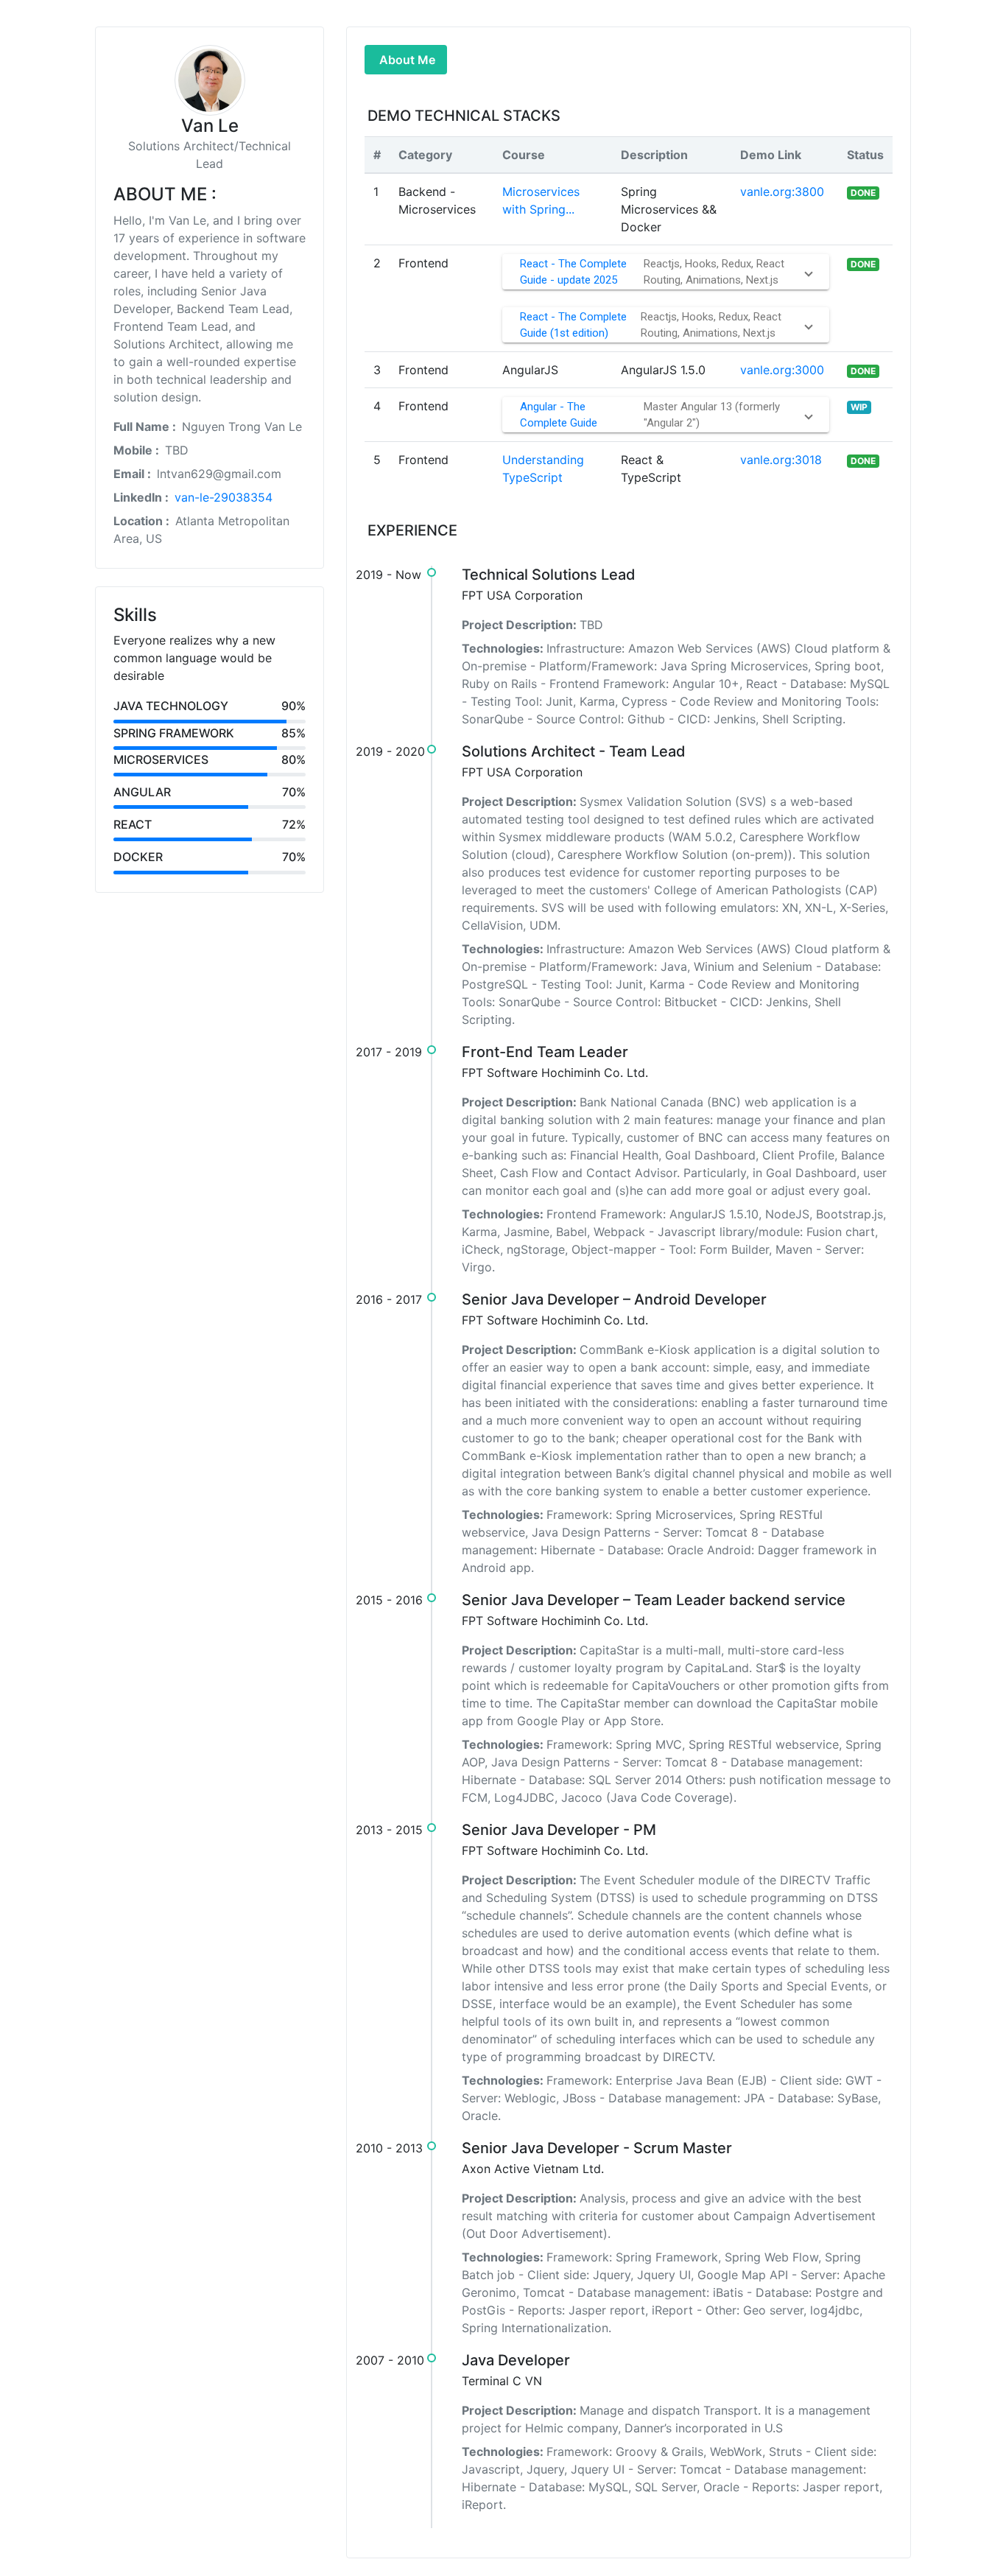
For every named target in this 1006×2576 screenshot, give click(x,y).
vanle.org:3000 (782, 370)
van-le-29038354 (224, 497)
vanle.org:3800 (782, 192)
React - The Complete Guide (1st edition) (573, 325)
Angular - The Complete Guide (559, 415)
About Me (407, 60)
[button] (666, 272)
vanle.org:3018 (781, 460)
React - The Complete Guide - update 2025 (573, 272)
